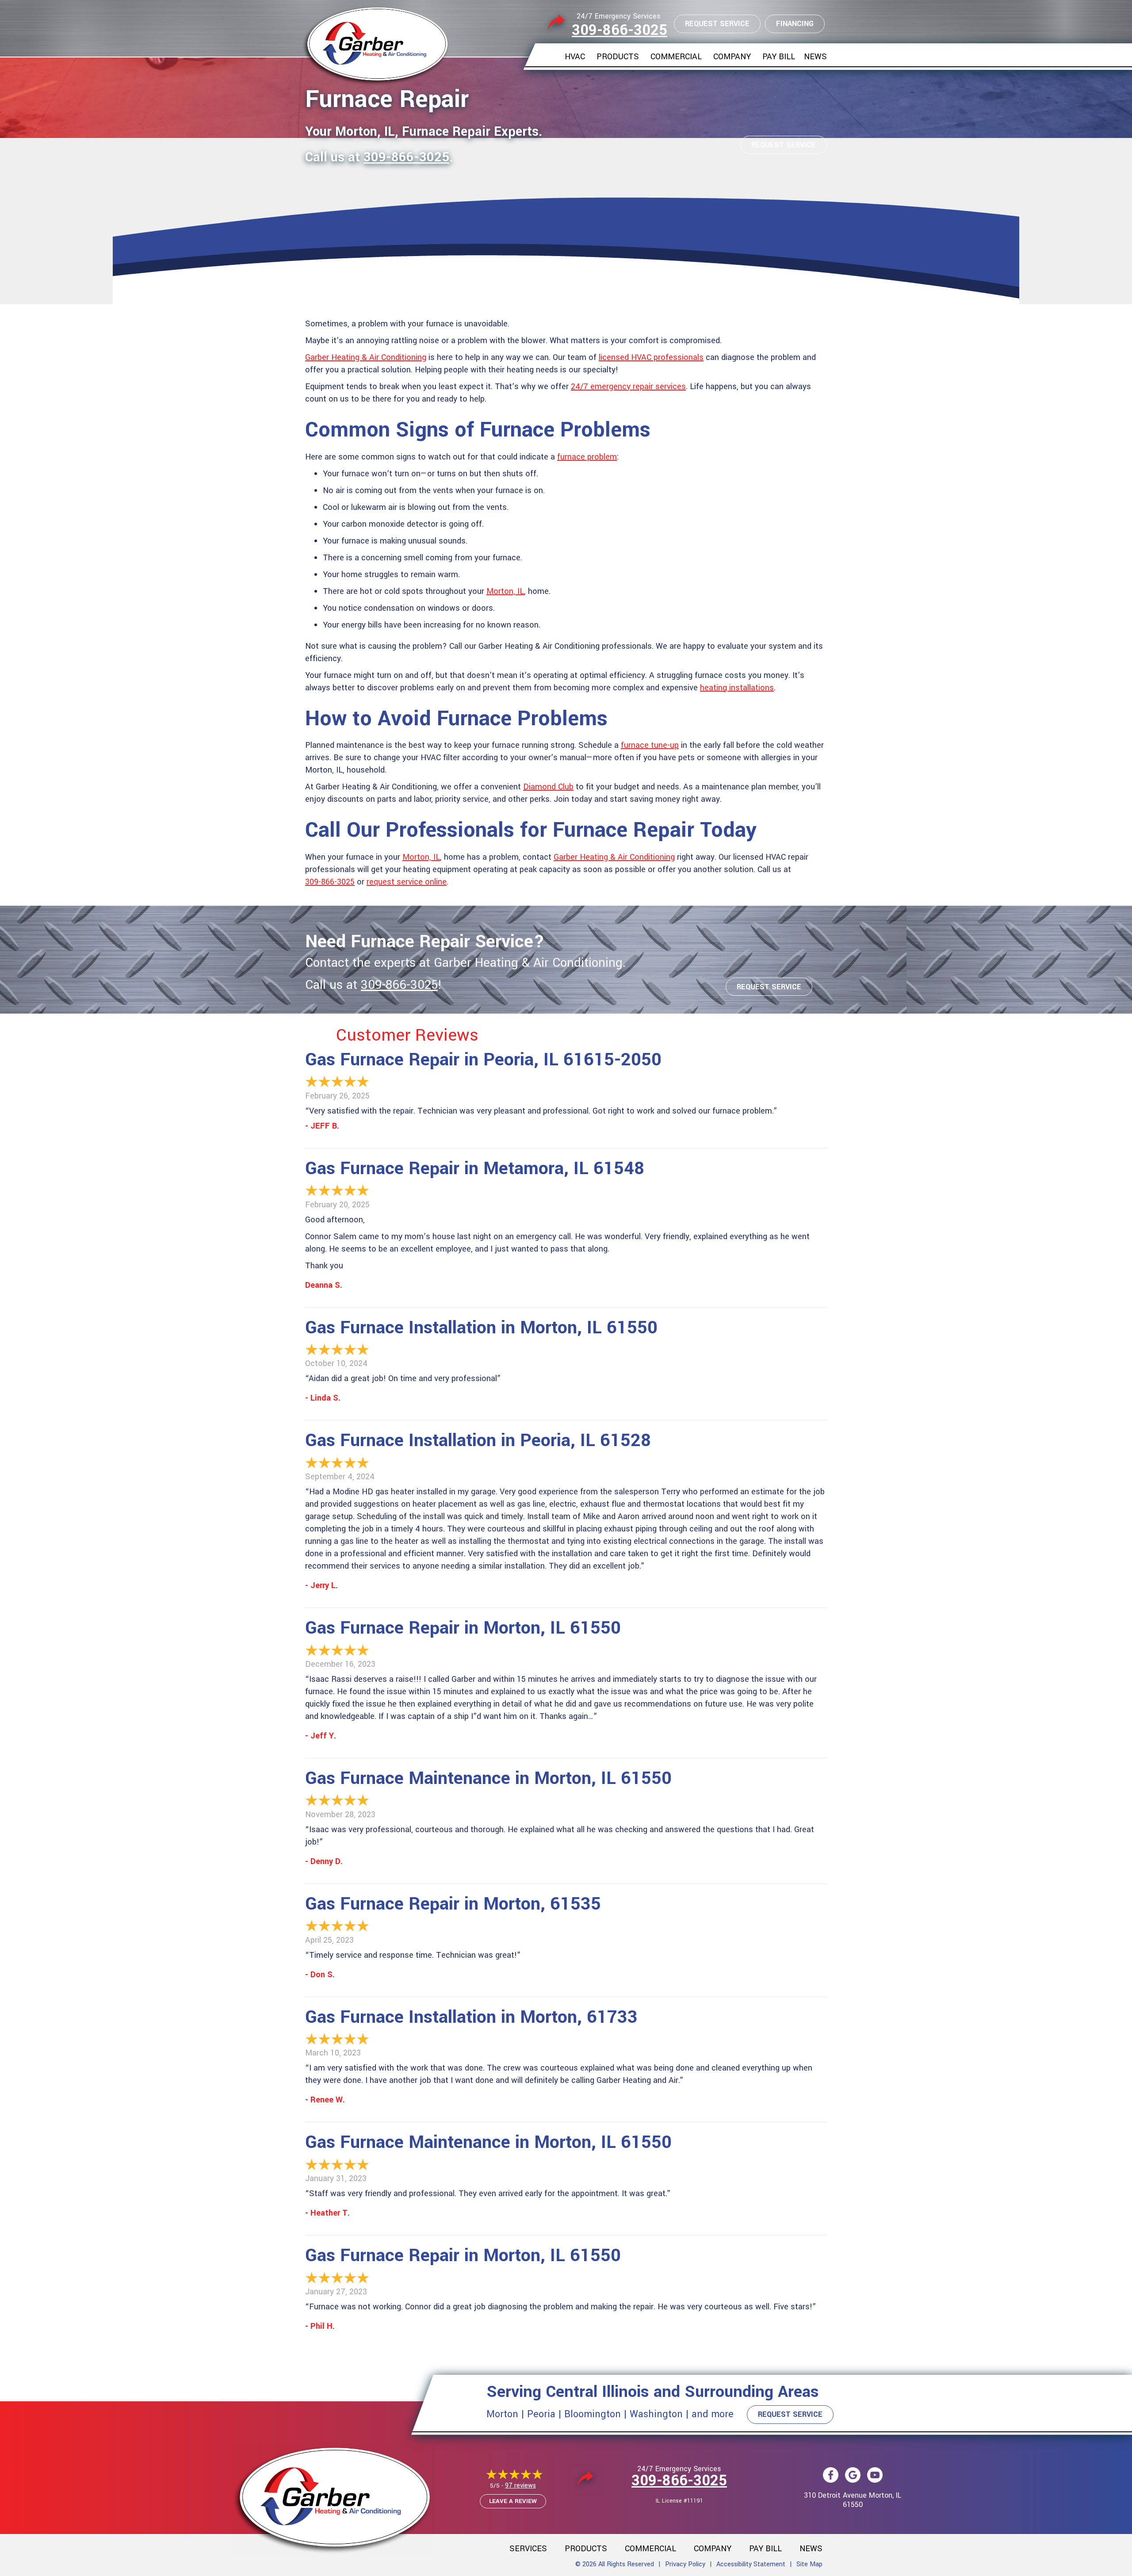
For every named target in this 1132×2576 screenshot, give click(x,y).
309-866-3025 (620, 30)
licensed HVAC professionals (651, 357)
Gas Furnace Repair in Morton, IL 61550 (463, 1628)
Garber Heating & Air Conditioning (366, 357)
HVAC (575, 57)
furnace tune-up (650, 745)
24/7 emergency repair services (628, 387)
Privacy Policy (685, 2564)
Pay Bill (779, 57)
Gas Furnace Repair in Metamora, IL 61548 (475, 1169)
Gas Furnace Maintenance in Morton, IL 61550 (488, 1778)
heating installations (737, 688)
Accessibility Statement (751, 2564)
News (815, 57)
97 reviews (520, 2486)
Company (732, 57)
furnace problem (587, 457)
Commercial (676, 57)
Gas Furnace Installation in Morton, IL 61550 (481, 1328)
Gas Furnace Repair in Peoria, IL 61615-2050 (483, 1060)
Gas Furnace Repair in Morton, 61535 (453, 1904)
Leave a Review (513, 2501)
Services (528, 2549)
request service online (407, 882)
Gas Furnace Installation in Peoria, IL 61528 (478, 1441)
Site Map (809, 2564)
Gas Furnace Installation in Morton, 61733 (471, 2017)
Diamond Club (548, 787)
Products (618, 57)
